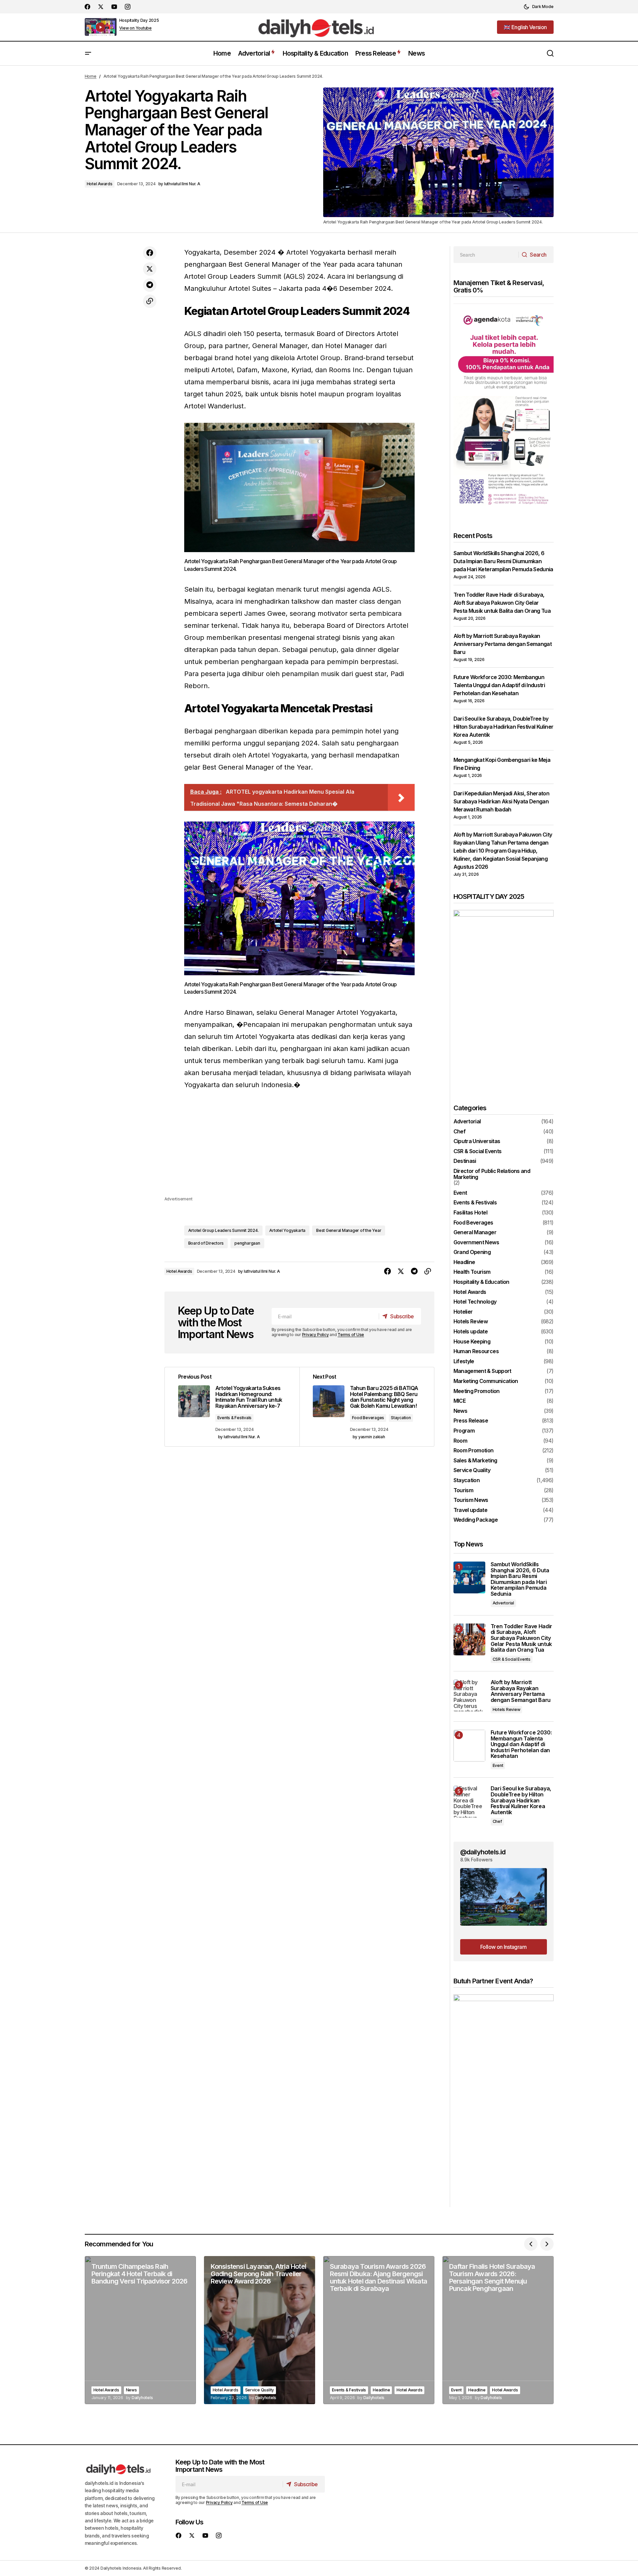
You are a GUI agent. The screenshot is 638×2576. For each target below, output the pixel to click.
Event (460, 1193)
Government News (476, 1243)
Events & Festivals (235, 1418)
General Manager (475, 1233)
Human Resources (476, 1351)
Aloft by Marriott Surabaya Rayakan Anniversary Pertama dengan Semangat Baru (503, 644)
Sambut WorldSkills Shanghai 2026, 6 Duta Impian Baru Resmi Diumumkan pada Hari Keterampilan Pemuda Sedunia (503, 561)
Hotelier (463, 1312)
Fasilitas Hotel (470, 1213)
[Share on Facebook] (150, 253)
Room (460, 1441)
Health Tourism (472, 1272)
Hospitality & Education (481, 1282)
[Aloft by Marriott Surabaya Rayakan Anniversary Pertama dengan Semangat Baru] (469, 1695)
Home (91, 76)
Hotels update (471, 1332)
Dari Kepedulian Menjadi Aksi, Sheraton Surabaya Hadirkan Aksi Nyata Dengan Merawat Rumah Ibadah (502, 801)
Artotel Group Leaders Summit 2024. (224, 1230)
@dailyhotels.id (483, 1852)
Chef (459, 1132)
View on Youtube (135, 28)
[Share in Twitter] (150, 269)
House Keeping (472, 1342)
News (460, 1411)
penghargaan (247, 1243)
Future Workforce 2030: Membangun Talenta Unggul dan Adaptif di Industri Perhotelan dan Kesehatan (499, 685)
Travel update (471, 1510)
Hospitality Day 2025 (139, 20)
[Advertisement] (299, 1148)
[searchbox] (486, 255)
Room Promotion (474, 1451)
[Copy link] (150, 301)
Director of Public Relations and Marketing (492, 1174)
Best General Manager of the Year (349, 1230)
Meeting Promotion (477, 1391)
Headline (464, 1262)
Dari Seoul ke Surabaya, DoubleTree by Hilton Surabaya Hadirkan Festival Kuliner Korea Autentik (504, 727)
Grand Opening (472, 1252)
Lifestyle (464, 1362)
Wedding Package (476, 1520)
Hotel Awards (100, 184)
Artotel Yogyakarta (287, 1230)
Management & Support (482, 1371)
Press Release (471, 1421)
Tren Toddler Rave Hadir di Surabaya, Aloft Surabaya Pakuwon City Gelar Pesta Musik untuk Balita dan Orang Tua (502, 603)
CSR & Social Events (478, 1151)
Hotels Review (471, 1322)
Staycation (401, 1418)
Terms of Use (351, 1335)
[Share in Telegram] (150, 285)
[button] (539, 7)
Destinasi (465, 1161)
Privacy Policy (315, 1335)
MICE (459, 1401)
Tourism (464, 1491)
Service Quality (472, 1470)
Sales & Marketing (475, 1461)
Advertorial (467, 1122)
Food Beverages (368, 1418)
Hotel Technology (475, 1302)
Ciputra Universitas (477, 1141)
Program (464, 1431)
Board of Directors (206, 1243)
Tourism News (471, 1500)
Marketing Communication (486, 1381)
